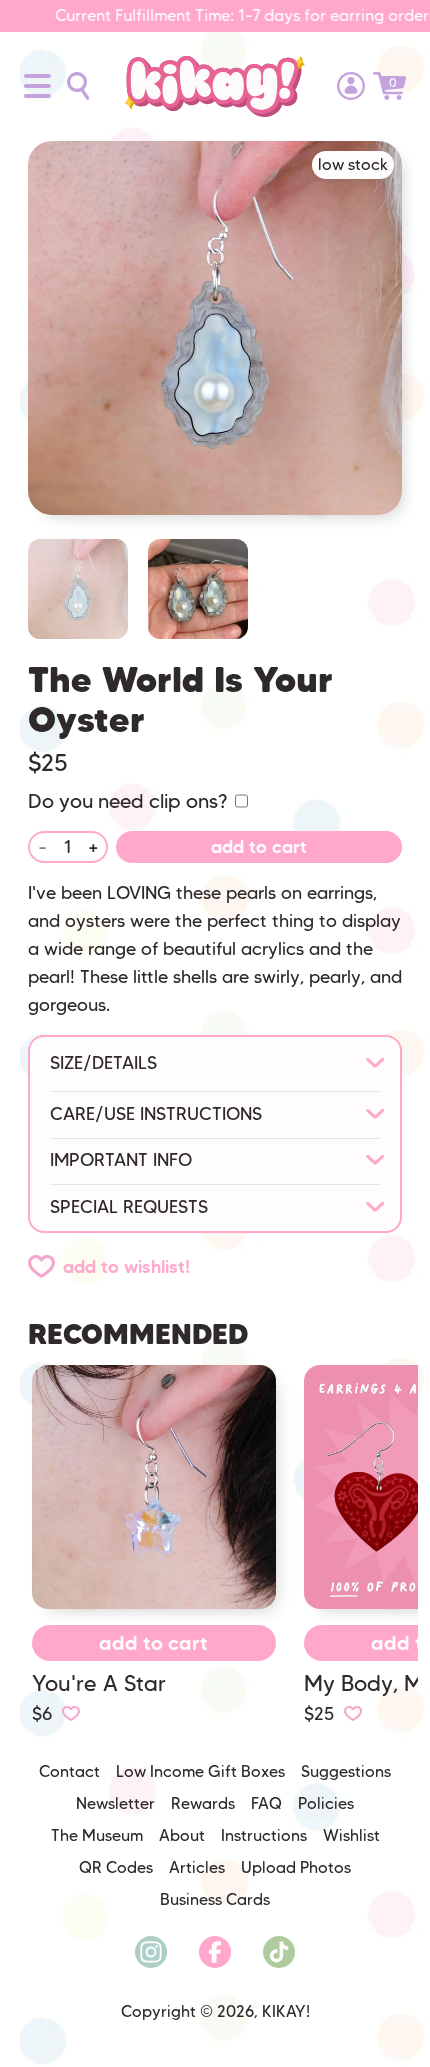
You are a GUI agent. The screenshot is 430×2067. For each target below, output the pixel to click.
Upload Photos (296, 1867)
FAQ (266, 1803)
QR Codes (116, 1867)
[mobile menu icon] (37, 86)
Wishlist (351, 1835)
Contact (69, 1771)
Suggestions (346, 1771)
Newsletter (115, 1803)
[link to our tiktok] (279, 1952)
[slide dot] (78, 589)
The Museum (97, 1835)
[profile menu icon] (351, 86)
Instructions (264, 1835)
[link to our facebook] (215, 1952)
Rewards (203, 1803)
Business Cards (215, 1899)
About (182, 1835)
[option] (215, 340)
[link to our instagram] (151, 1952)
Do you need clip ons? (127, 801)
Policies (326, 1803)
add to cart (259, 847)
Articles (197, 1867)
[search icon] (78, 86)
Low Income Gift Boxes (200, 1771)
